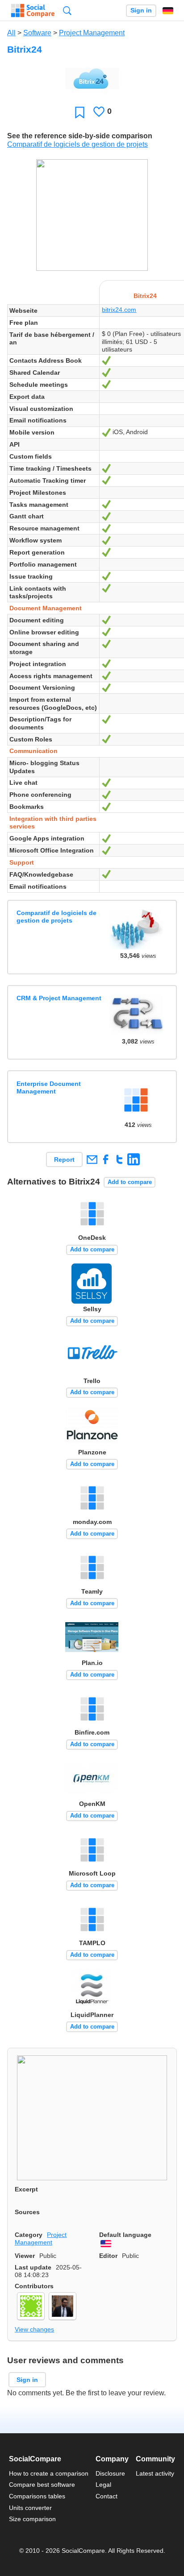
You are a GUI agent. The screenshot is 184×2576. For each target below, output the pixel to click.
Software (37, 33)
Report (64, 1160)
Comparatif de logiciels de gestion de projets (77, 144)
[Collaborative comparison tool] (33, 11)
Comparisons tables (37, 2496)
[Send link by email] (92, 1159)
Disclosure (110, 2473)
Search (67, 10)
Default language (125, 2235)
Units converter (30, 2508)
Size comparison (32, 2519)
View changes (34, 2329)
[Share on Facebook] (106, 1159)
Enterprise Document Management (49, 1087)
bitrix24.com (119, 310)
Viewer (25, 2256)
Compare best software (42, 2485)
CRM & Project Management (59, 998)
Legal (103, 2485)
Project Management (92, 33)
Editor (108, 2256)
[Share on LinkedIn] (133, 1159)
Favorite (80, 112)
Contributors (34, 2286)
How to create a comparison (49, 2473)
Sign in (141, 10)
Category (29, 2235)
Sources (27, 2212)
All (11, 33)
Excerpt (26, 2189)
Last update (33, 2267)
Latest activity (155, 2473)
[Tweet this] (119, 1159)
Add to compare (130, 1182)
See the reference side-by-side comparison (80, 136)
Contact (107, 2496)
